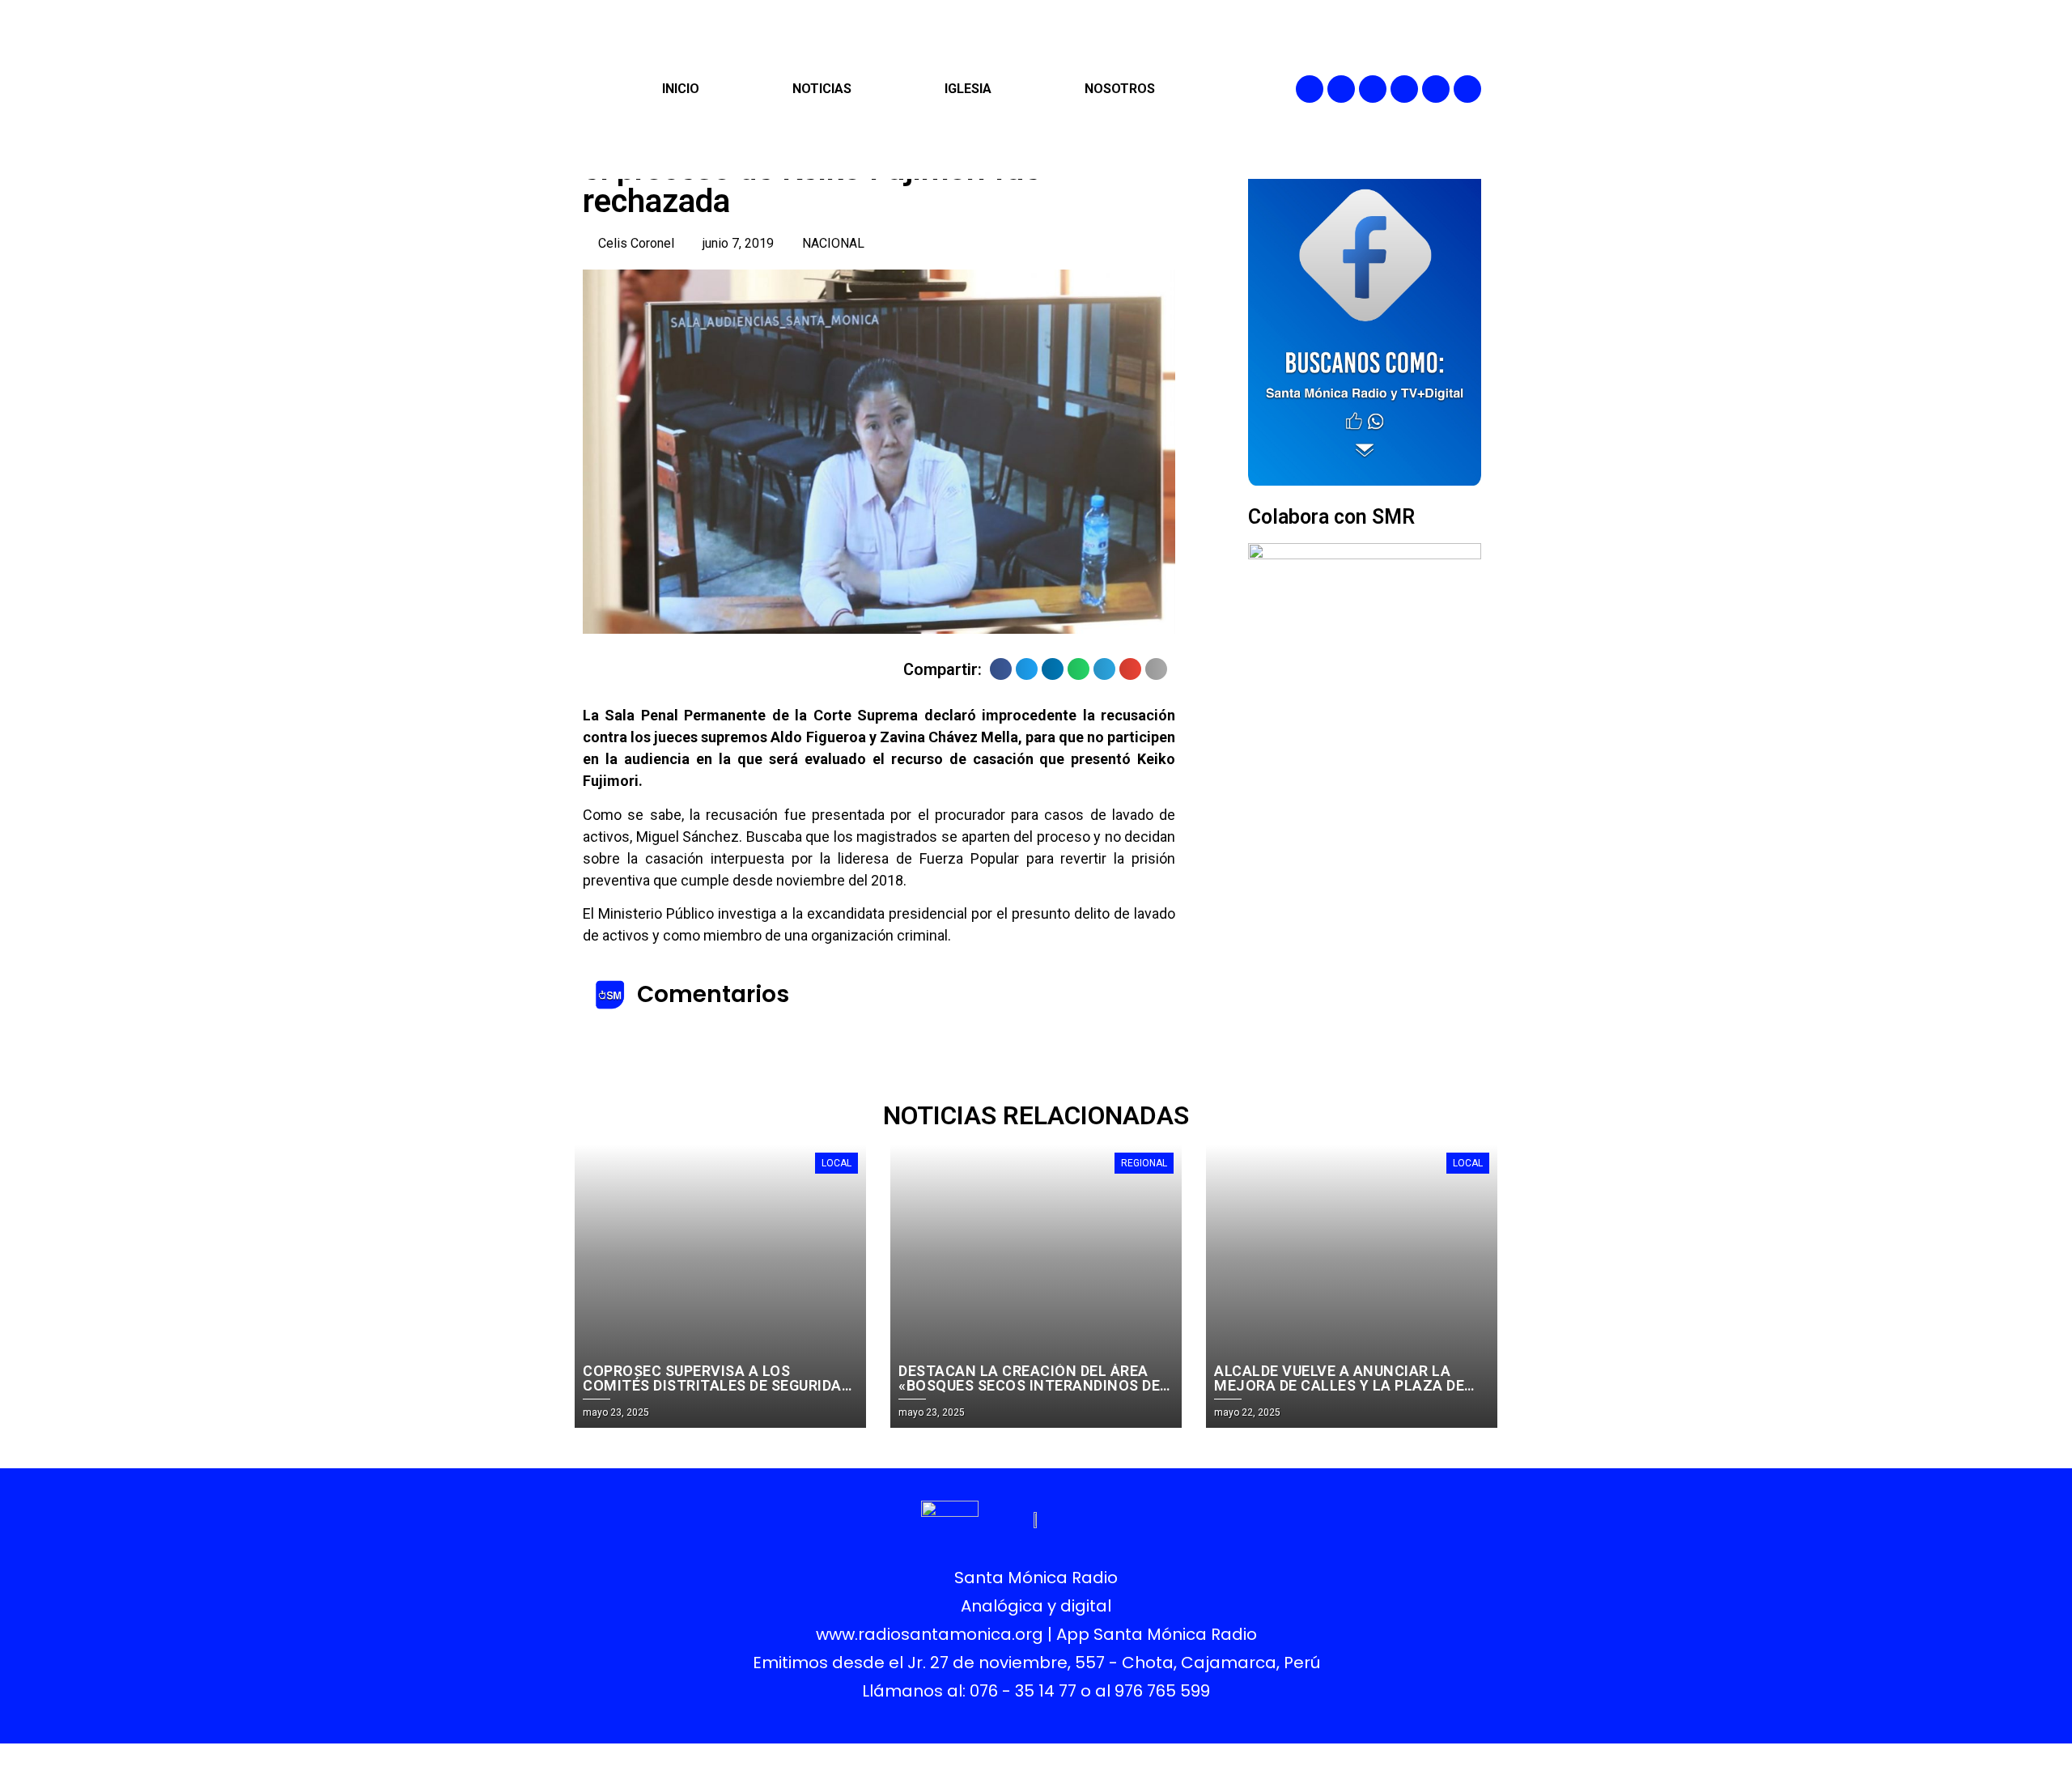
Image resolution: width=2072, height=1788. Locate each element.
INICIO (681, 89)
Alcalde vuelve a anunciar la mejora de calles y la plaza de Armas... (1339, 1385)
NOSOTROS (1120, 89)
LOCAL (836, 1163)
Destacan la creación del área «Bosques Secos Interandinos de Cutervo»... (1029, 1385)
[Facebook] (1310, 89)
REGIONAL (1144, 1163)
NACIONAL (833, 243)
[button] (1001, 669)
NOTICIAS (822, 89)
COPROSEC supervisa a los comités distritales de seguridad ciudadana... (717, 1385)
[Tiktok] (1467, 89)
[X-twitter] (1404, 89)
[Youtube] (1436, 89)
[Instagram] (1373, 89)
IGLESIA (968, 89)
